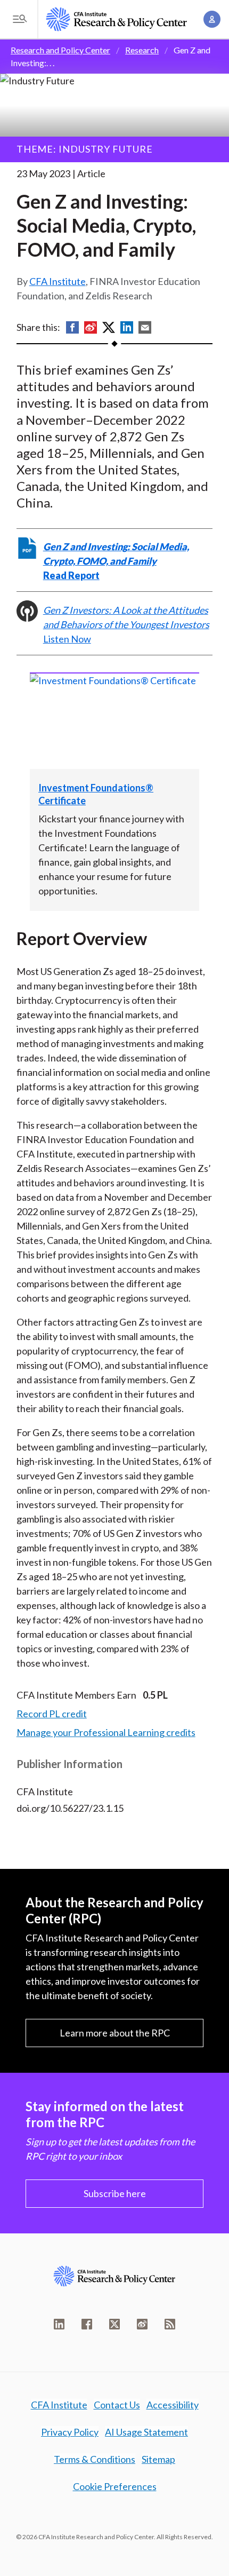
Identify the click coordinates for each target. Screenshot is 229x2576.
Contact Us (117, 2405)
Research (142, 50)
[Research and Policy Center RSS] (170, 2324)
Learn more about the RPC (115, 2033)
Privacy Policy (70, 2432)
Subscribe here (115, 2193)
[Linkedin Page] (59, 2324)
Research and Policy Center (60, 50)
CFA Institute (58, 281)
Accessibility (173, 2405)
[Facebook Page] (87, 2324)
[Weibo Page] (142, 2324)
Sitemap (158, 2459)
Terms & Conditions (95, 2459)
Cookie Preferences (115, 2486)
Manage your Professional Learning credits (106, 1732)
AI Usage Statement (146, 2432)
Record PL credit (52, 1714)
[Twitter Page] (114, 2324)
